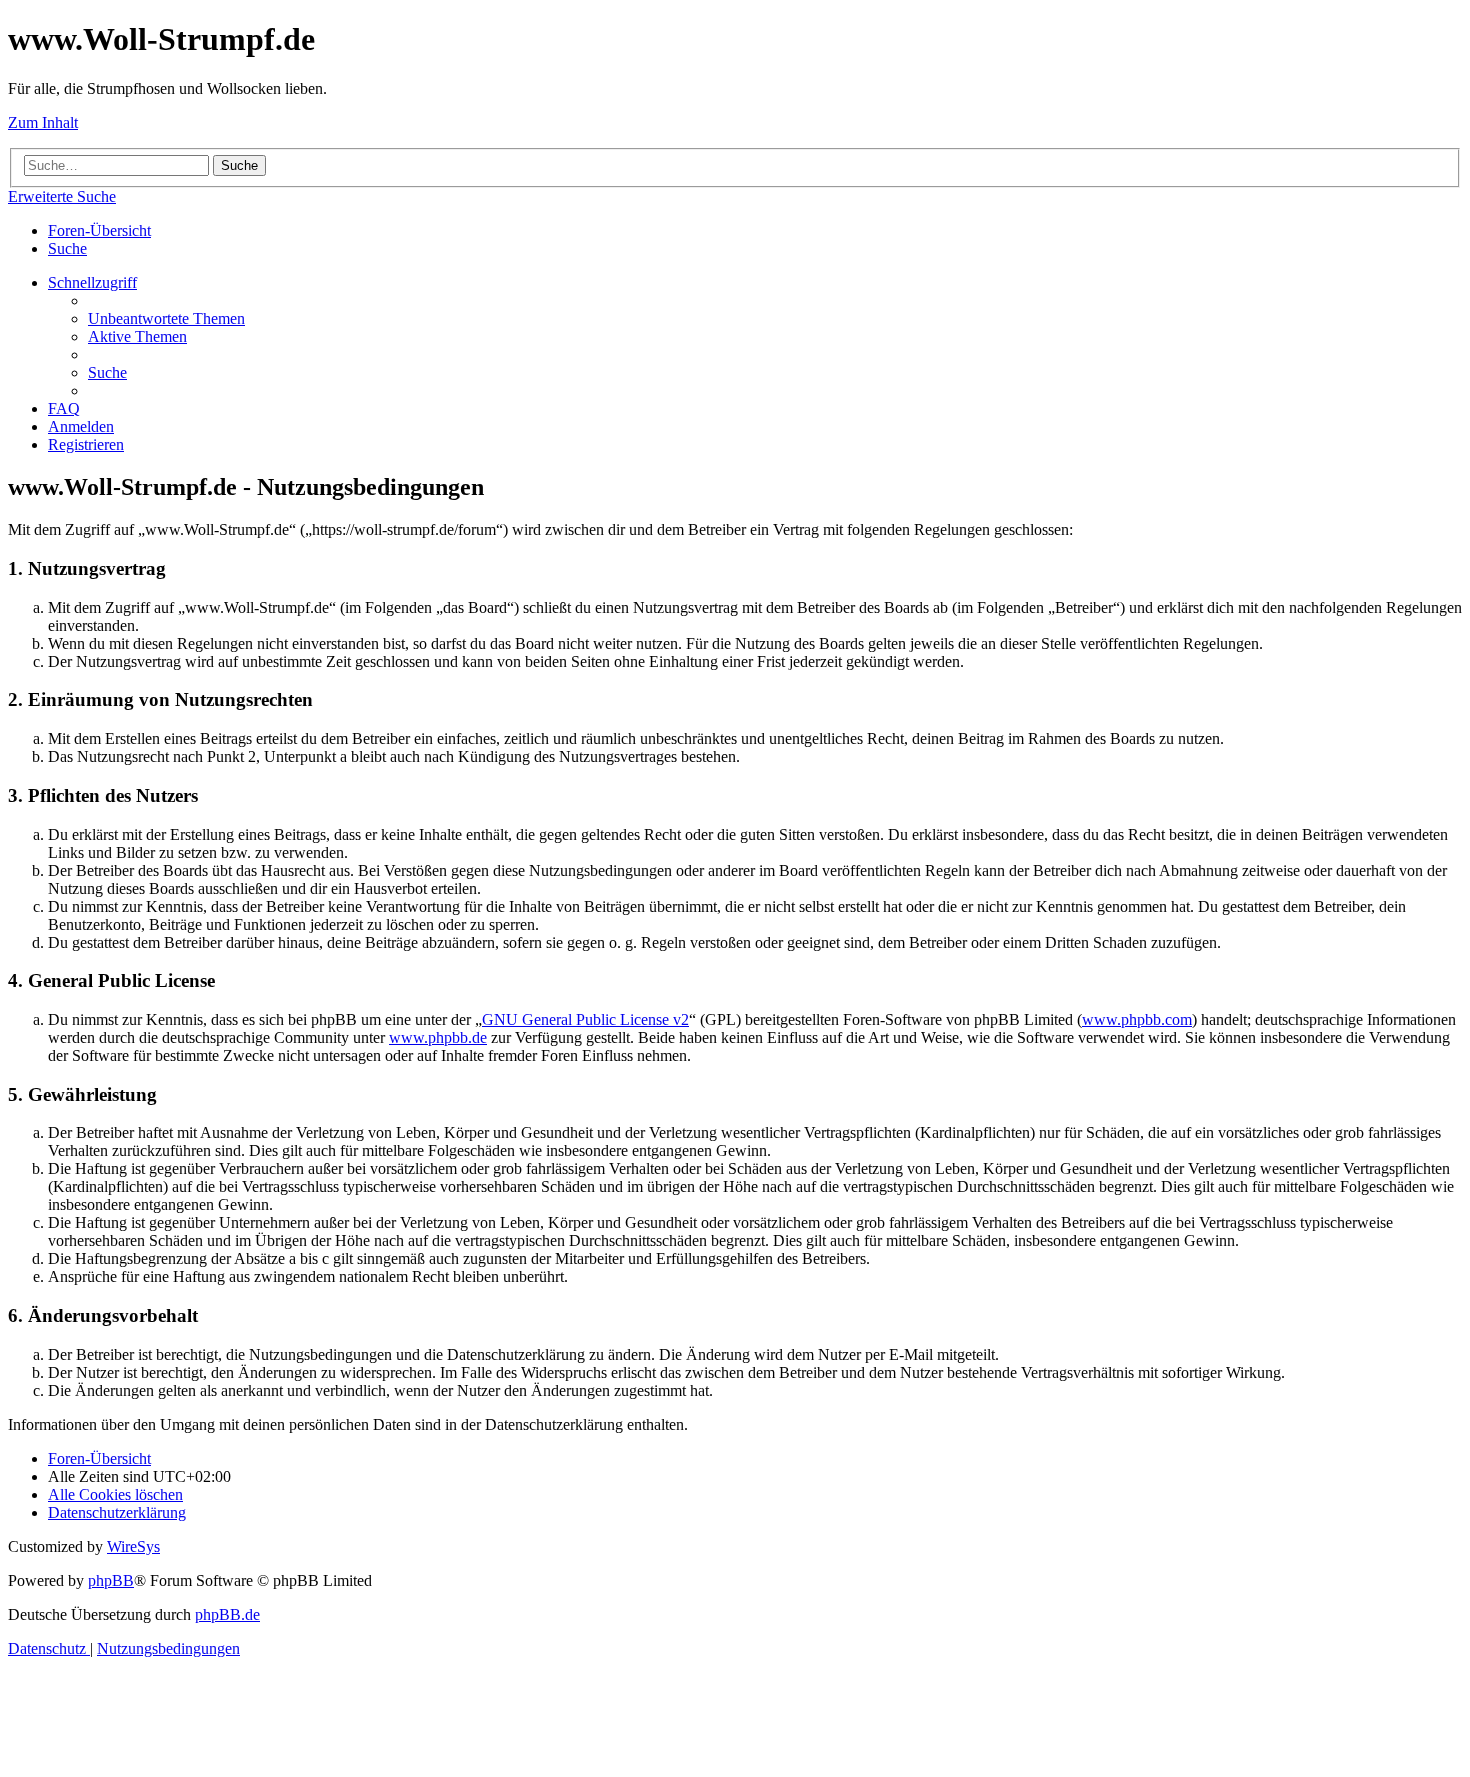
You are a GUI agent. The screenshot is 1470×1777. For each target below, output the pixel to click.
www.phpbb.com (1137, 1019)
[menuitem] (67, 248)
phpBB (111, 1580)
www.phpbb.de (438, 1037)
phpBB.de (227, 1614)
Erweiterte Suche (62, 196)
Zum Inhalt (43, 122)
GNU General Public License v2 (585, 1019)
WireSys (133, 1546)
